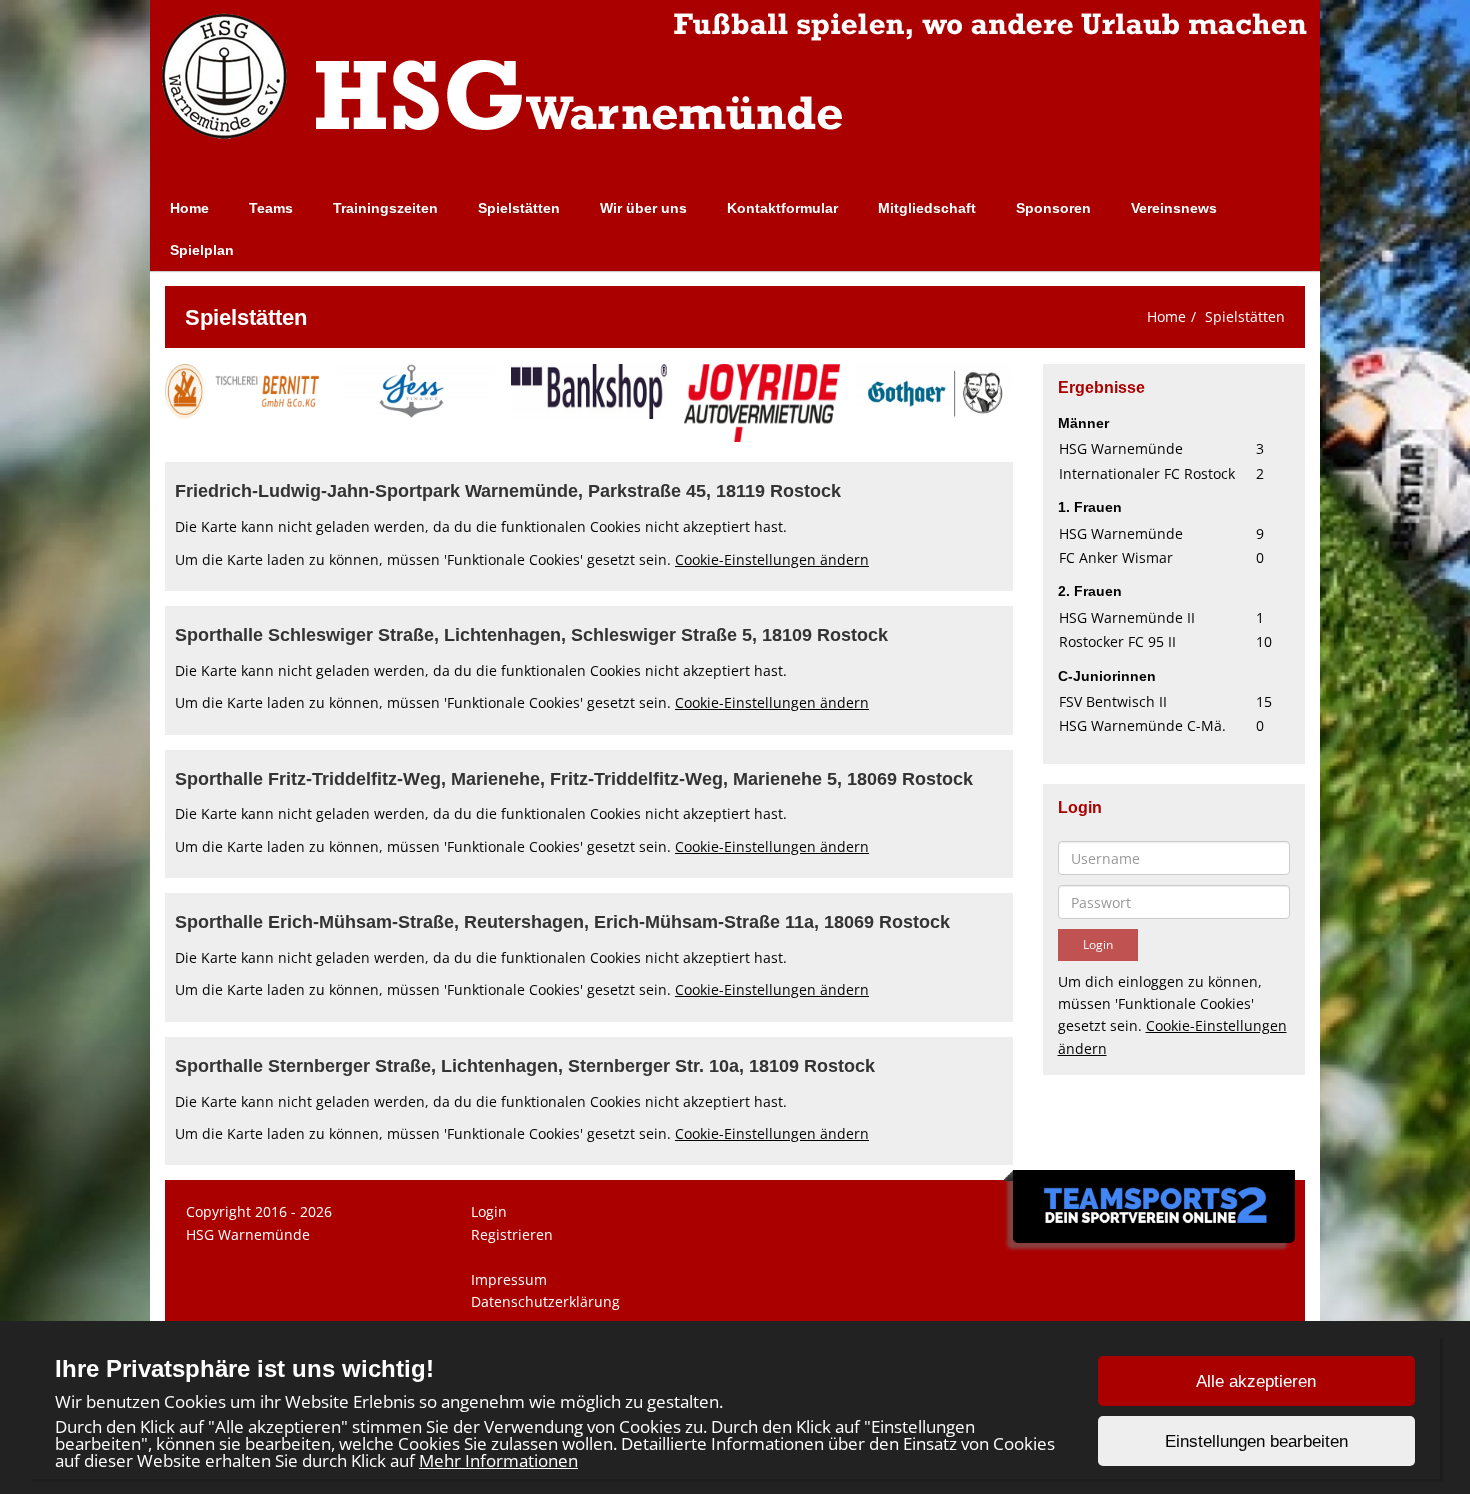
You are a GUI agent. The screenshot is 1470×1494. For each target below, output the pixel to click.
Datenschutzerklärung (545, 1301)
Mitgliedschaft (927, 208)
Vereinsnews (1174, 208)
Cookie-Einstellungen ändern (772, 559)
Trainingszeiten (385, 208)
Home (189, 208)
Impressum (509, 1279)
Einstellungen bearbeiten (1256, 1441)
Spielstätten (519, 208)
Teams (271, 208)
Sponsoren (1053, 208)
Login (489, 1211)
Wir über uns (643, 208)
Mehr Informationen (498, 1460)
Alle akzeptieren (1256, 1381)
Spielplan (202, 250)
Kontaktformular (782, 208)
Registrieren (512, 1234)
